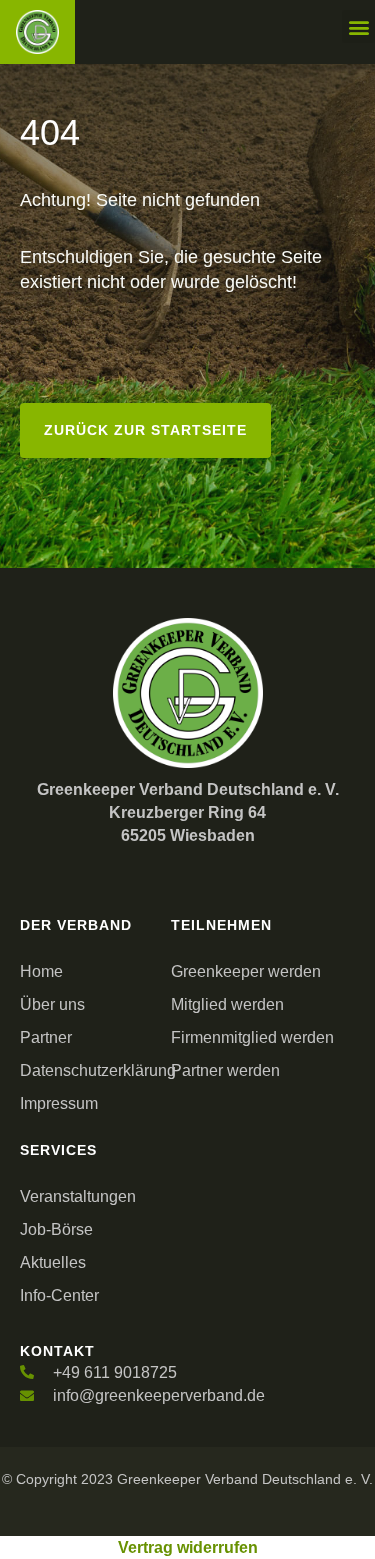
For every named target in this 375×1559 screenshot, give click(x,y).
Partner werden (225, 1070)
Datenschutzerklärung (90, 1070)
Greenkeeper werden (246, 971)
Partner (46, 1037)
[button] (358, 26)
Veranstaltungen (78, 1196)
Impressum (59, 1103)
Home (41, 971)
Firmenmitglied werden (252, 1037)
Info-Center (59, 1295)
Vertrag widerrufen (188, 1547)
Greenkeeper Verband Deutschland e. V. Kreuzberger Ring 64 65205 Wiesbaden (188, 812)
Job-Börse (56, 1229)
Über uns (52, 1004)
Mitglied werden (227, 1004)
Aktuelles (53, 1262)
